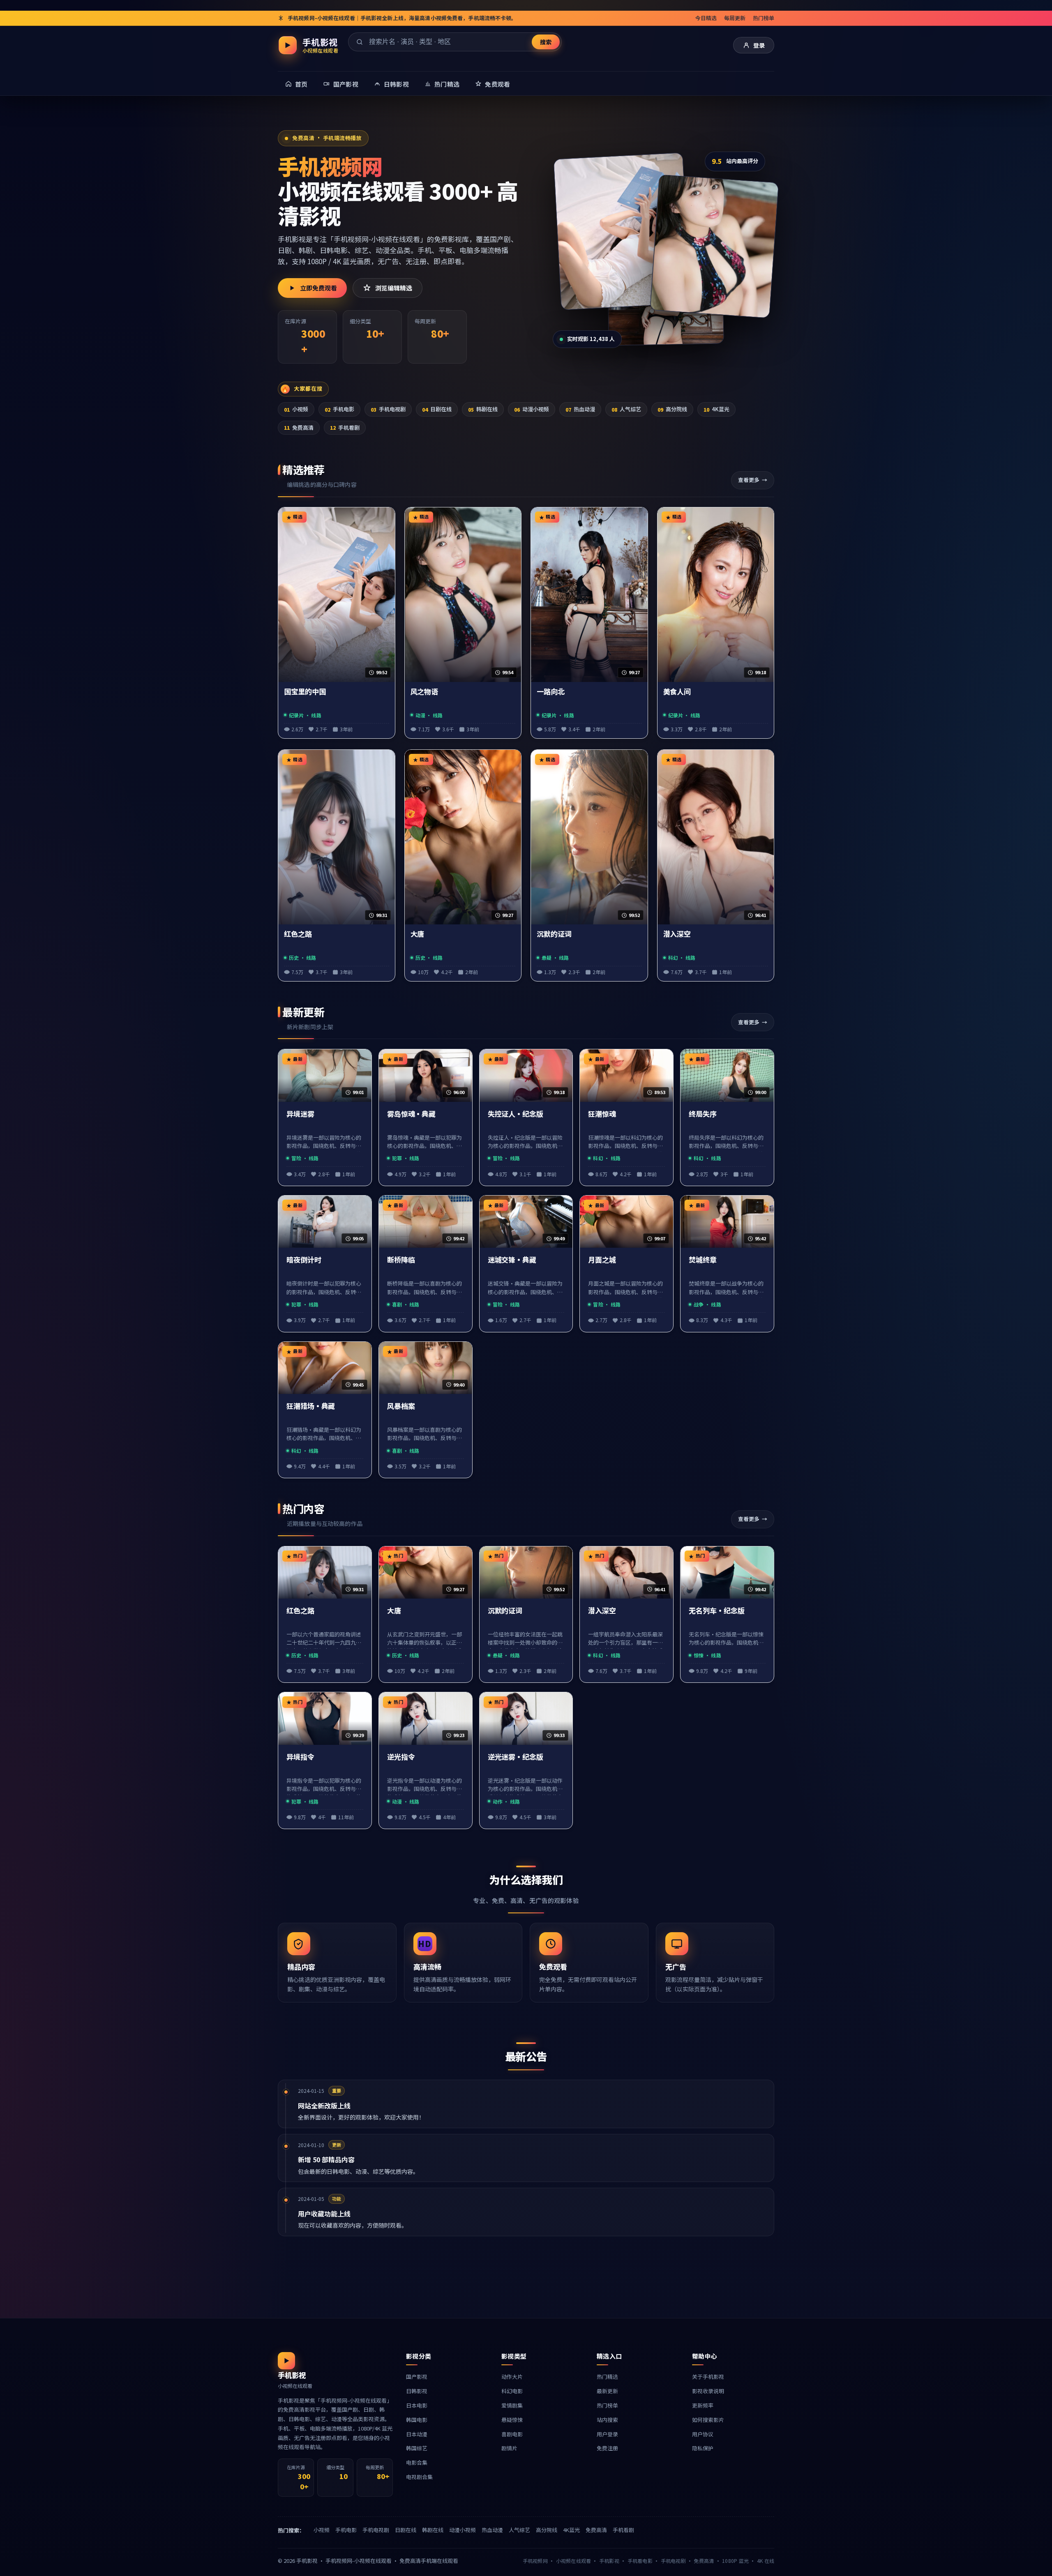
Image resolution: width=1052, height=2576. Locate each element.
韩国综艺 (417, 2448)
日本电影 (417, 2405)
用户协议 (703, 2434)
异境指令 (300, 1757)
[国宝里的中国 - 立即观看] (622, 231)
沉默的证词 (554, 934)
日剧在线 (437, 409)
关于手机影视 (708, 2377)
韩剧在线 (483, 409)
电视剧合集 (419, 2477)
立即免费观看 (318, 288)
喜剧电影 (512, 2434)
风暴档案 (401, 1406)
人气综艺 (626, 409)
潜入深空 (677, 934)
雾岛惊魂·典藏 (411, 1114)
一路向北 (551, 692)
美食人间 (677, 692)
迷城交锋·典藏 (512, 1260)
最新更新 (607, 2391)
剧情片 (509, 2448)
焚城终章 (703, 1260)
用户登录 (607, 2434)
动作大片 (512, 2377)
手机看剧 (345, 427)
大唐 (418, 934)
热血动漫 (580, 409)
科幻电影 (512, 2391)
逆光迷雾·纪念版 (516, 1757)
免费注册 (607, 2448)
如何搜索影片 (708, 2420)
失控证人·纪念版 (516, 1114)
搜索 (546, 42)
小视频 (296, 409)
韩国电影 (417, 2420)
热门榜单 (764, 18)
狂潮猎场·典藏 (311, 1406)
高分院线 (672, 409)
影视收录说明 (708, 2391)
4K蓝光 (716, 409)
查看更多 (749, 480)
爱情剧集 (512, 2405)
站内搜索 (607, 2420)
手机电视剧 (388, 409)
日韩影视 (417, 2391)
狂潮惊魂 (602, 1114)
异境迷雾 (300, 1114)
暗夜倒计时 (304, 1260)
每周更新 (735, 18)
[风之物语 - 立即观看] (714, 246)
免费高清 (299, 427)
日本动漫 (417, 2434)
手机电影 (339, 409)
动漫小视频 (532, 409)
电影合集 (417, 2462)
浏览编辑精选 (394, 288)
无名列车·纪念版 (716, 1611)
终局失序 (703, 1114)
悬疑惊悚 (512, 2420)
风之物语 (424, 692)
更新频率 (703, 2405)
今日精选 (706, 18)
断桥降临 (401, 1260)
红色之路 (298, 934)
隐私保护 (703, 2448)
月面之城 (602, 1260)
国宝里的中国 (305, 692)
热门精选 (607, 2377)
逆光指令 (401, 1757)
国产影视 (417, 2377)
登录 (759, 45)
